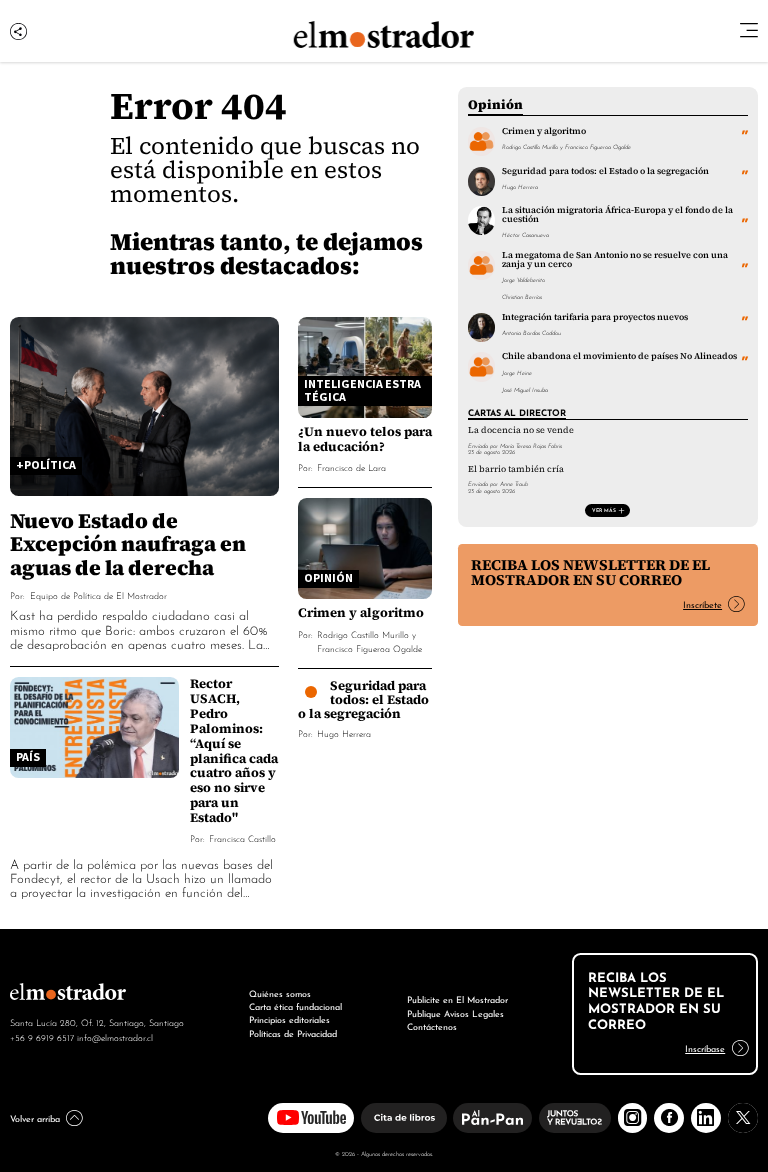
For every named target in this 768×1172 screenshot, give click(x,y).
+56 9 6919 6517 (42, 1037)
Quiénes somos (280, 993)
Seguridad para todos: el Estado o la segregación (363, 699)
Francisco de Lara (351, 466)
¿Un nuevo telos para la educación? (365, 439)
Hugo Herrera (344, 732)
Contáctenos (432, 1026)
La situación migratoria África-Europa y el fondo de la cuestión (617, 214)
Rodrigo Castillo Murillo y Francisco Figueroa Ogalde (369, 640)
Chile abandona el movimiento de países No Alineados (619, 356)
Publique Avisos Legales (455, 1013)
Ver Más (604, 509)
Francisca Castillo (242, 837)
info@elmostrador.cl (115, 1037)
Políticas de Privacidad (293, 1033)
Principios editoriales (289, 1019)
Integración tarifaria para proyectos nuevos (595, 317)
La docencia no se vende (521, 430)
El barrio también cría (516, 469)
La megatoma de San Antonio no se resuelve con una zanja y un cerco (615, 259)
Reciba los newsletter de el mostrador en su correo (590, 572)
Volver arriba (35, 1118)
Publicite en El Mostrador (457, 999)
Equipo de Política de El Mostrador (98, 594)
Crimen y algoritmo (361, 612)
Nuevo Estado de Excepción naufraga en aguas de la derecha (128, 544)
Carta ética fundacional (295, 1006)
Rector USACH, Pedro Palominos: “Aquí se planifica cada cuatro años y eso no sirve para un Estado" (234, 751)
